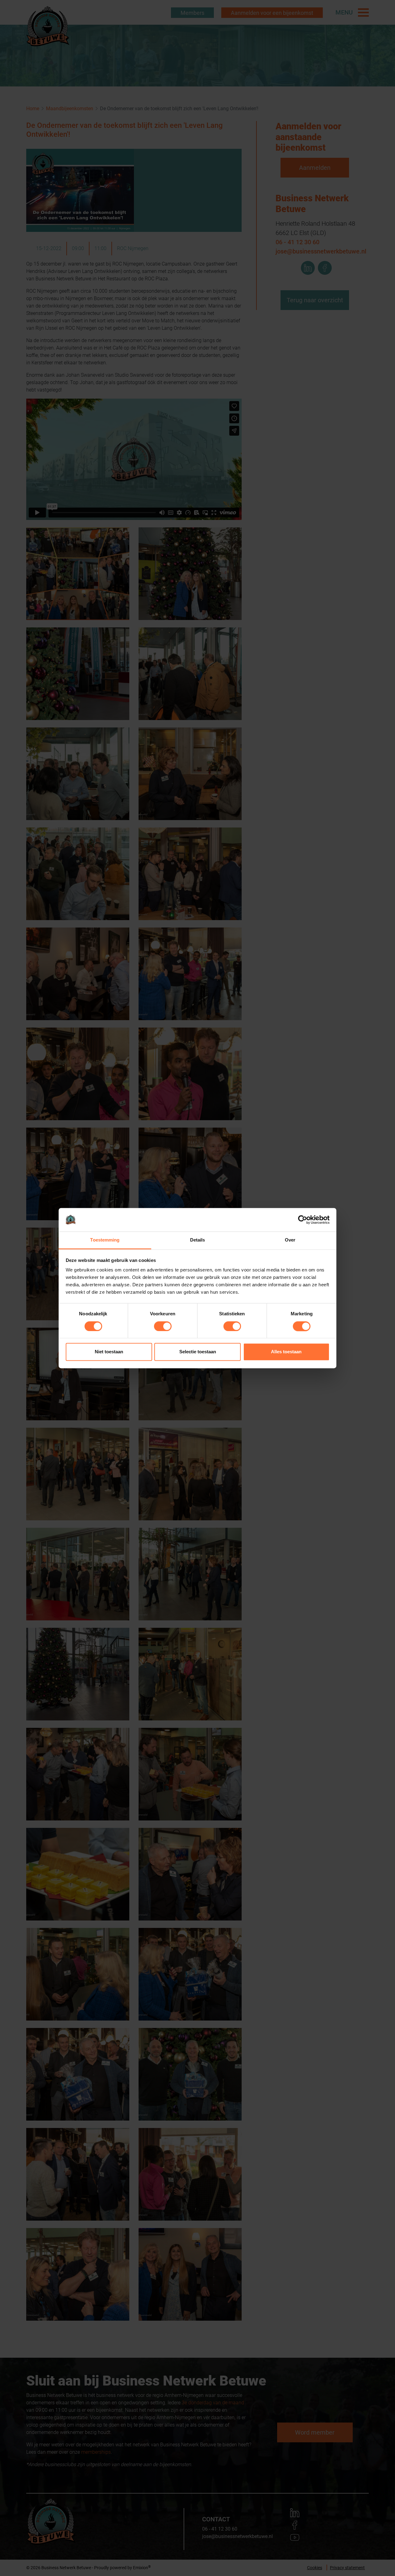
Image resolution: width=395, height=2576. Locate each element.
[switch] (163, 1326)
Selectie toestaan (198, 1352)
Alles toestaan (286, 1352)
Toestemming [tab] (105, 1240)
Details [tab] (198, 1240)
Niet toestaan (109, 1352)
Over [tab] (290, 1240)
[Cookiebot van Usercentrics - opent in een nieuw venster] (303, 1220)
